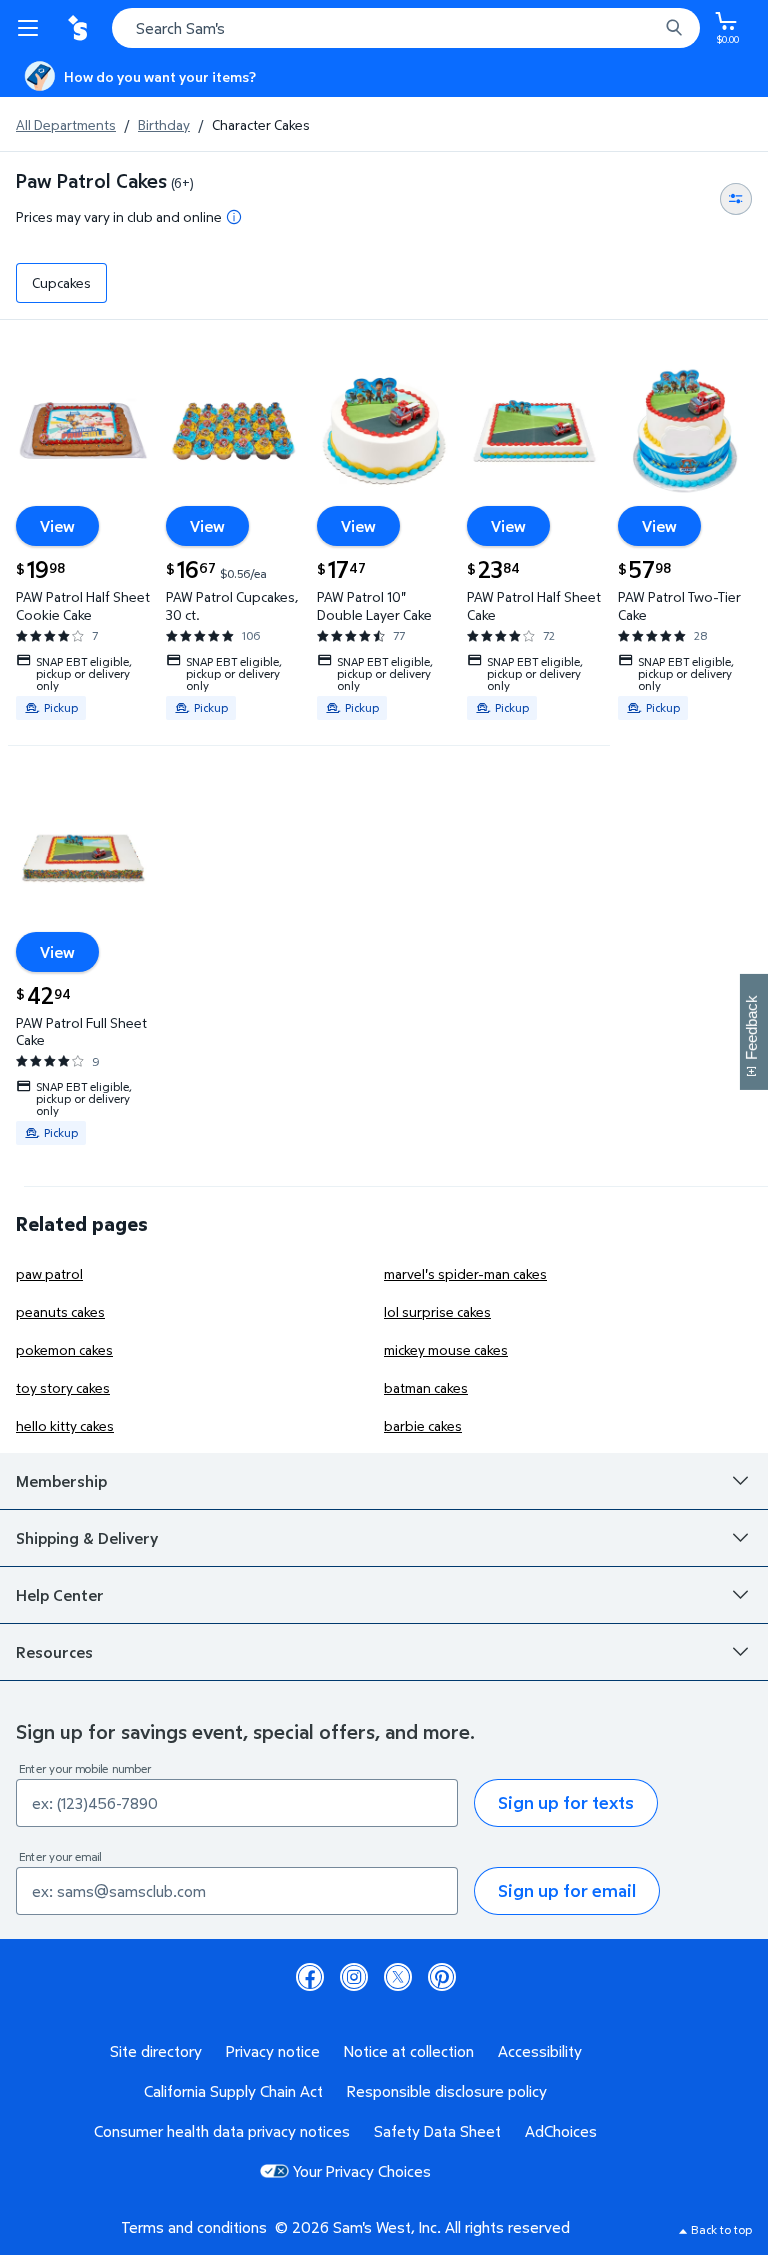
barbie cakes (423, 1425)
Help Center (60, 1595)
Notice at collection (409, 2051)
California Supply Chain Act (233, 2091)
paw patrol (49, 1273)
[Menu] (32, 28)
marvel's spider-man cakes (465, 1273)
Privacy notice (273, 2051)
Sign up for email (567, 1890)
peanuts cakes (60, 1311)
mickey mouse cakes (446, 1349)
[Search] (674, 28)
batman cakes (426, 1387)
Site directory (156, 2051)
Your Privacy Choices (362, 2171)
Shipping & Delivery (87, 1538)
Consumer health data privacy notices (222, 2131)
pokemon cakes (64, 1349)
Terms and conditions (194, 2227)
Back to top (721, 2229)
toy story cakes (63, 1387)
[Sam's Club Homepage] (80, 28)
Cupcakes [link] (61, 282)
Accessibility (540, 2051)
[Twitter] (398, 1977)
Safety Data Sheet (437, 2131)
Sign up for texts (566, 1802)
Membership (61, 1481)
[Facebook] (310, 1977)
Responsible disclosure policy (447, 2091)
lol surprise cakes (437, 1311)
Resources (54, 1652)
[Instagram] (354, 1977)
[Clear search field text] (648, 28)
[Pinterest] (442, 1977)
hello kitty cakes (65, 1425)
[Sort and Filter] (736, 199)
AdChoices (561, 2131)
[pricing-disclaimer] (234, 217)
